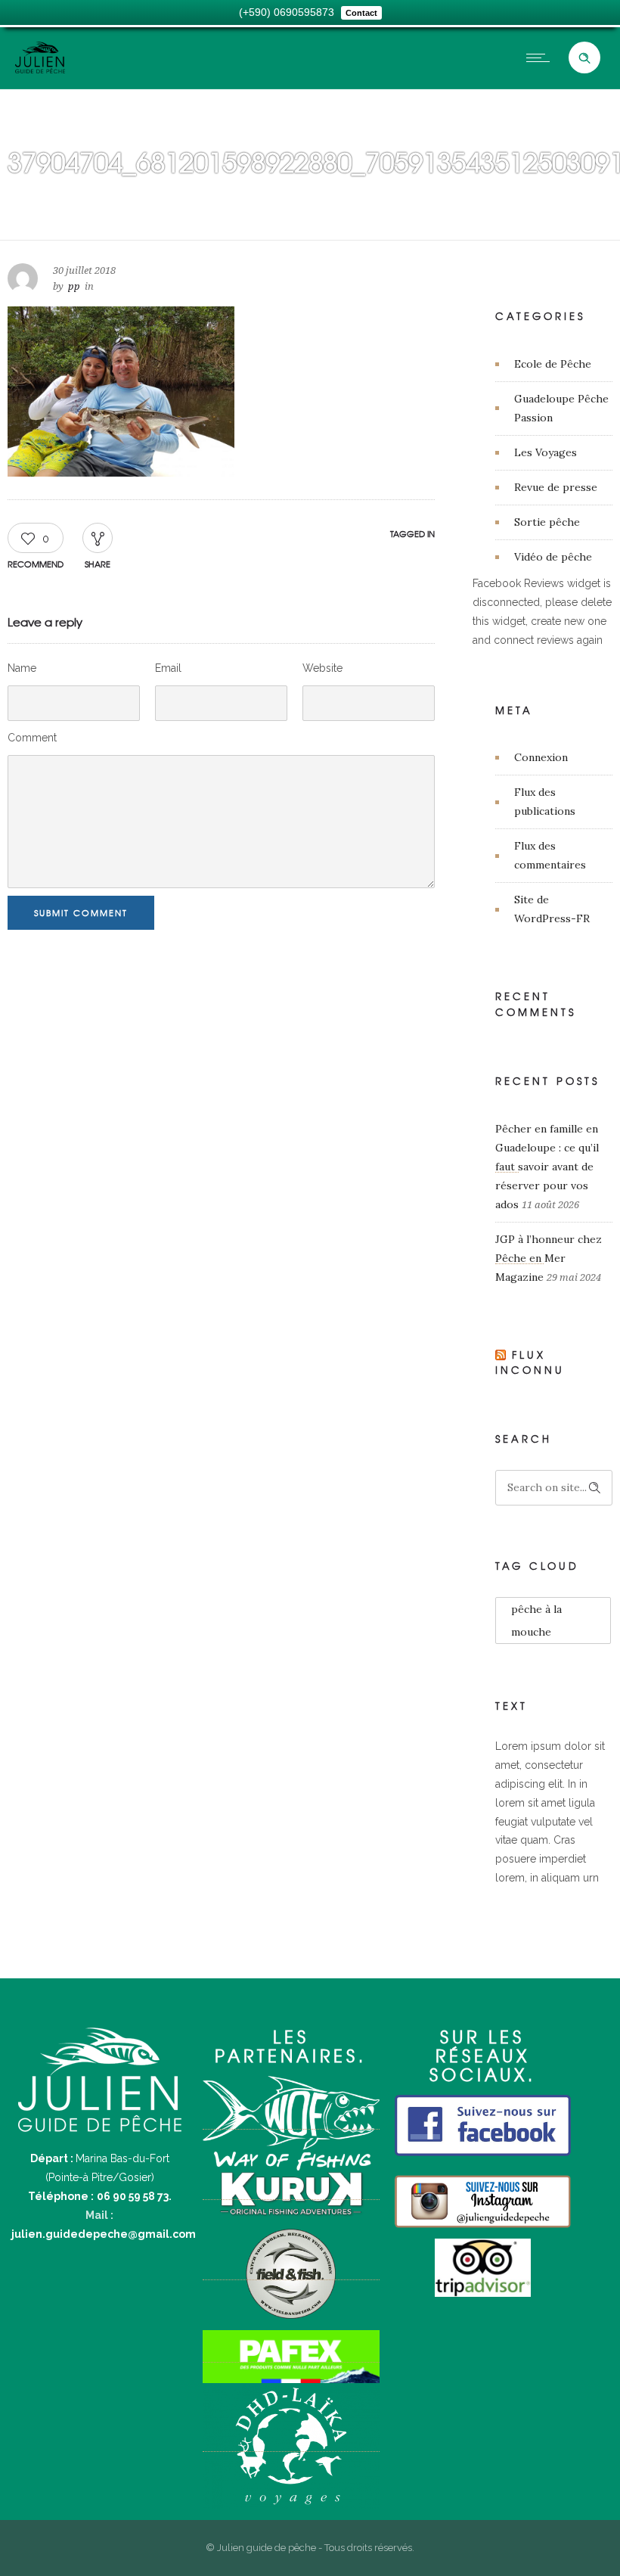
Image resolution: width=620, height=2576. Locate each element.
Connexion (541, 757)
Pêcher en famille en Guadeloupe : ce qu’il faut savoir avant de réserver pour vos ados (547, 1167)
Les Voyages (546, 452)
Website (322, 668)
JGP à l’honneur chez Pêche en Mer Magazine (549, 1258)
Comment (32, 738)
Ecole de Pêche (553, 364)
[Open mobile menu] (541, 57)
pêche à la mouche (536, 1620)
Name (22, 668)
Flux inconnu (530, 1363)
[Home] (40, 70)
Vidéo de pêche (553, 557)
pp (74, 286)
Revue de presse (556, 487)
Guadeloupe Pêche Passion (561, 408)
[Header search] (584, 58)
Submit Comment (81, 912)
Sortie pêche (547, 522)
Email (168, 668)
